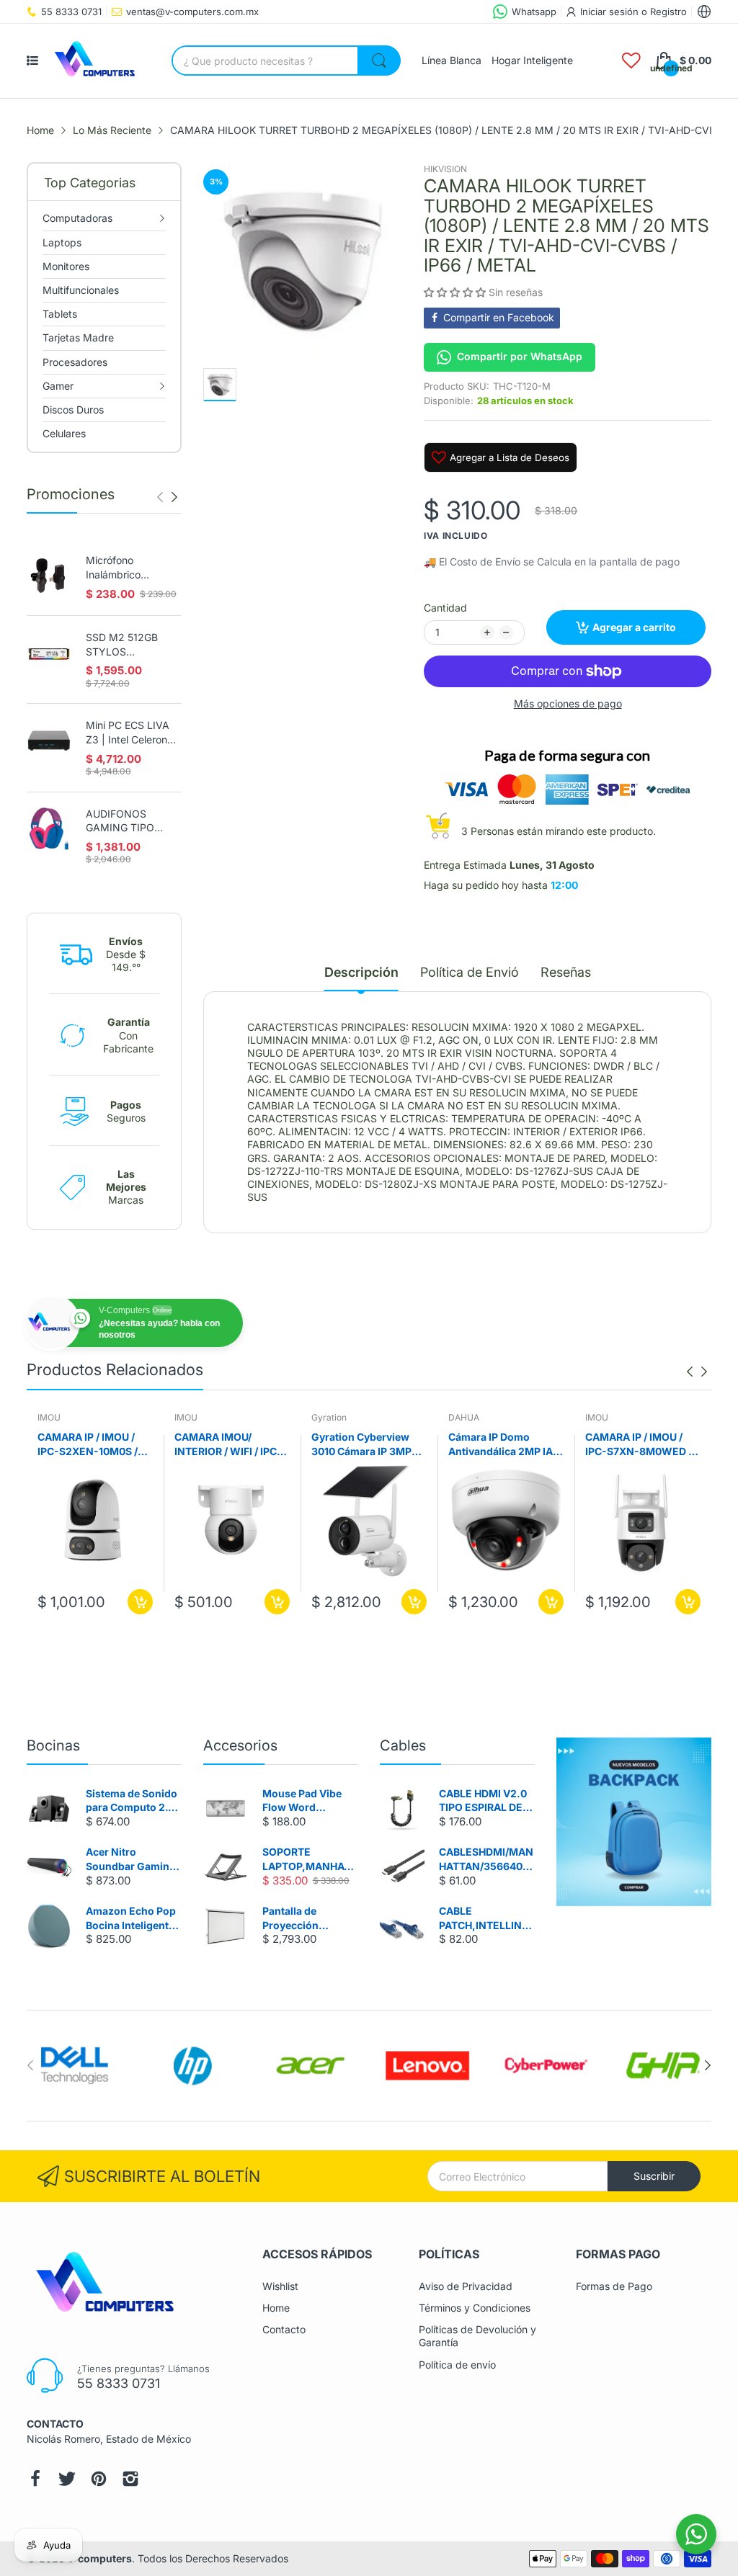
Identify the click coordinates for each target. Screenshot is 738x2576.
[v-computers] (99, 61)
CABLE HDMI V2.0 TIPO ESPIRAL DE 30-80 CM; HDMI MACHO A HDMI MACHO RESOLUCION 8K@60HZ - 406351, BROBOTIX (486, 1801)
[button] (456, 292)
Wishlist (280, 2286)
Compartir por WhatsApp (520, 356)
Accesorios (240, 1745)
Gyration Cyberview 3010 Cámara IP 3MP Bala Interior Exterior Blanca (362, 1444)
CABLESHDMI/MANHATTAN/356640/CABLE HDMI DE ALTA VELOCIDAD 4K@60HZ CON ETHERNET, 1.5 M (486, 1859)
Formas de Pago (614, 2286)
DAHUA (464, 1417)
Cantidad (445, 608)
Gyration (329, 1417)
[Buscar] (379, 61)
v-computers (100, 2558)
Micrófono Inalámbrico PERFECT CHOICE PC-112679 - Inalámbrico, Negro (131, 568)
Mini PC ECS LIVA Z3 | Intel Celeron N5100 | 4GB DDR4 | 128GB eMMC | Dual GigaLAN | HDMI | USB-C (131, 733)
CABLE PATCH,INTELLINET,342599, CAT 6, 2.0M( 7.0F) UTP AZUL (487, 1918)
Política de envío (457, 2365)
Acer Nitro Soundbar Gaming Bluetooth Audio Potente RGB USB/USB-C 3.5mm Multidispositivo (133, 1859)
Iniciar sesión (611, 12)
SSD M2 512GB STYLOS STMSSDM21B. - (125, 645)
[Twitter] (67, 2479)
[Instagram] (130, 2479)
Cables (403, 1745)
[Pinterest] (99, 2479)
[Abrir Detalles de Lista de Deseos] (631, 61)
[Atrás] (174, 497)
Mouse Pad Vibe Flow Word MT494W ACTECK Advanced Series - (307, 1801)
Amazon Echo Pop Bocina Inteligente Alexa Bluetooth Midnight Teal (131, 1918)
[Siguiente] (160, 497)
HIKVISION (445, 169)
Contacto (284, 2329)
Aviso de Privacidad (466, 2286)
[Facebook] (35, 2479)
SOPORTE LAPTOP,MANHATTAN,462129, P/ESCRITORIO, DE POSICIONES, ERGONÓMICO (310, 1859)
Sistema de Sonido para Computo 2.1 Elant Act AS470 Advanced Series (132, 1801)
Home (276, 2308)
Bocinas (53, 1745)
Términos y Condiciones (475, 2308)
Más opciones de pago (568, 703)
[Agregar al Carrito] (140, 1602)
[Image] (634, 1822)
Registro (668, 12)
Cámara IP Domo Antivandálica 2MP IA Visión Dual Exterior (501, 1444)
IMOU (49, 1417)
